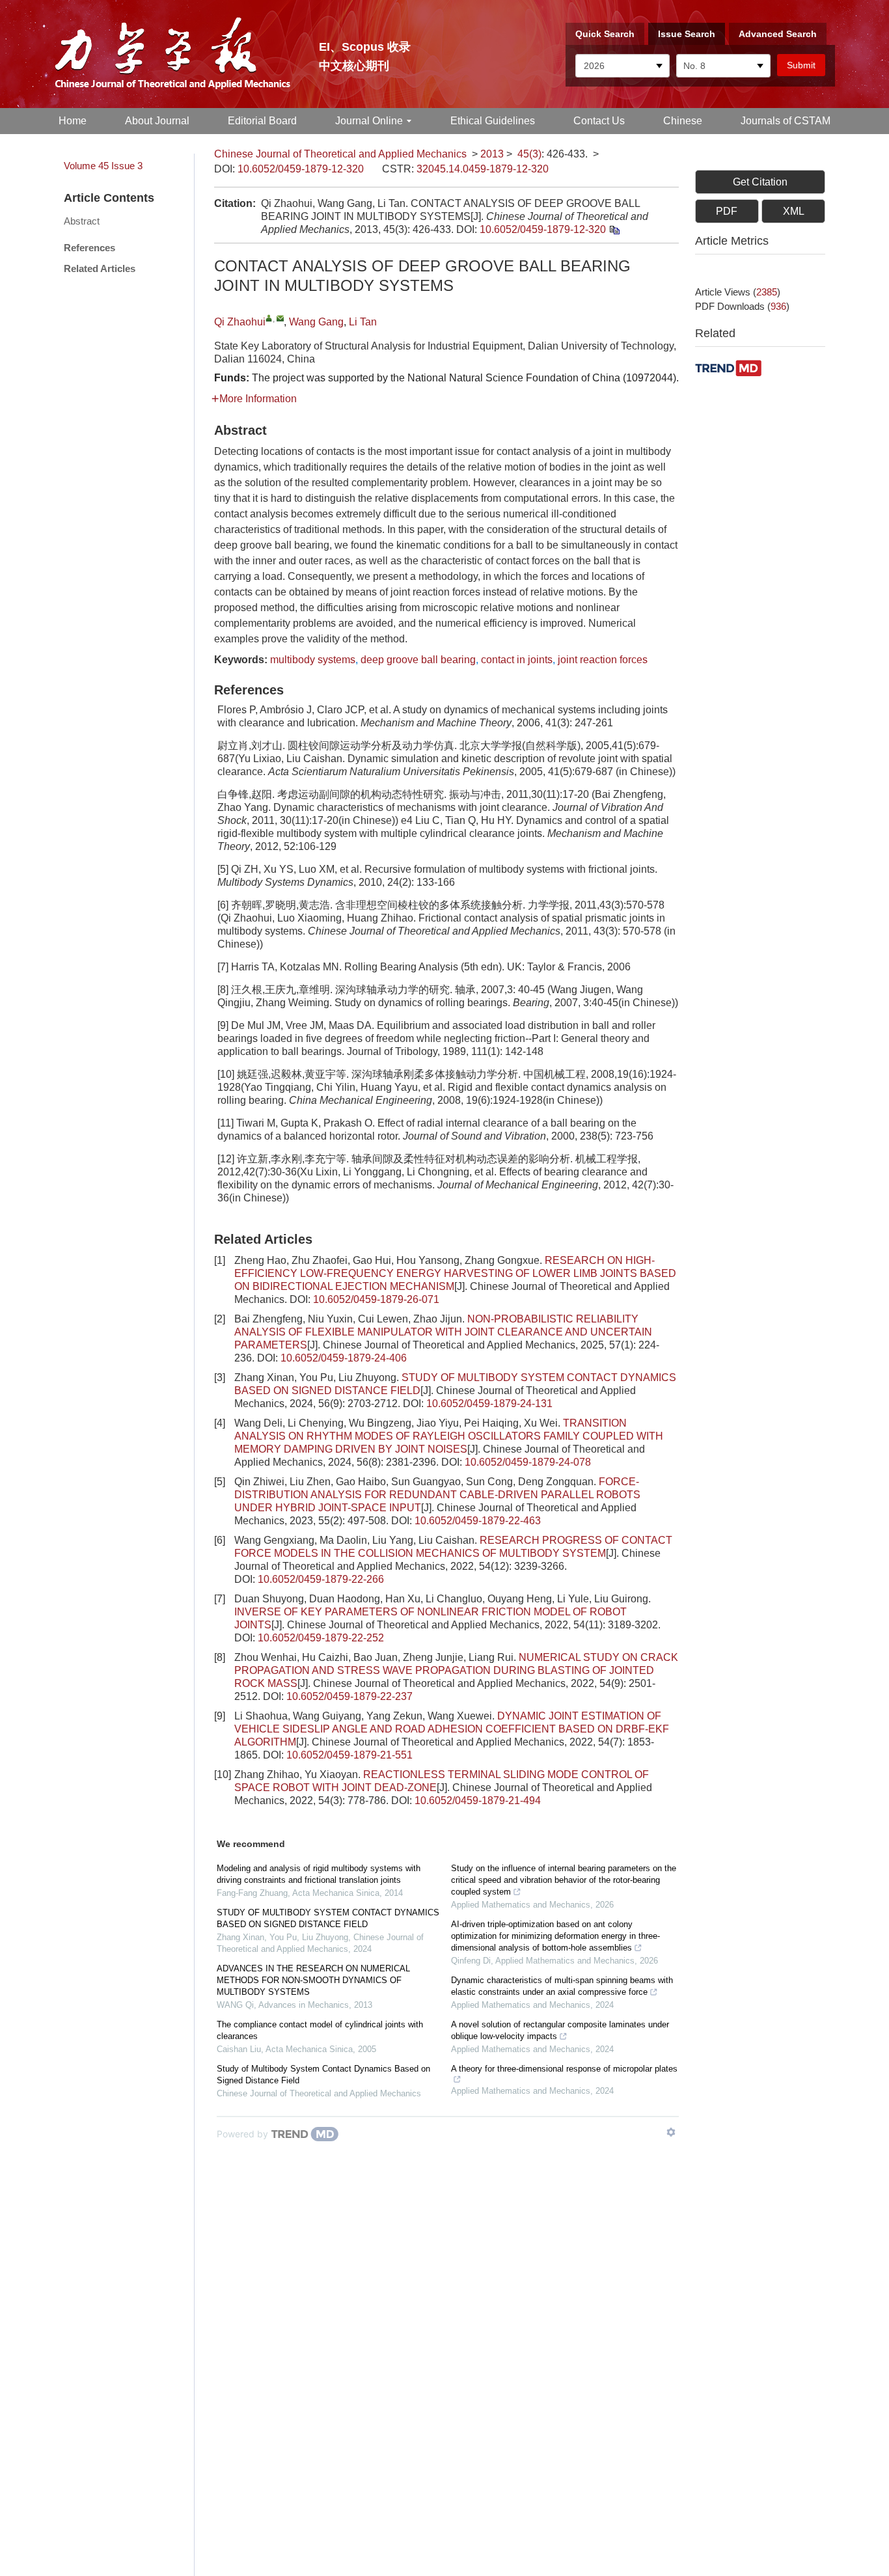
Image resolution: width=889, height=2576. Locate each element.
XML (794, 211)
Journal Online (369, 121)
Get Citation (760, 182)
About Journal (157, 121)
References (89, 248)
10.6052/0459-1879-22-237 (349, 1696)
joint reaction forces (603, 660)
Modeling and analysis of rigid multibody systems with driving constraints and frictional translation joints (319, 1874)
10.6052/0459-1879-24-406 (344, 1358)
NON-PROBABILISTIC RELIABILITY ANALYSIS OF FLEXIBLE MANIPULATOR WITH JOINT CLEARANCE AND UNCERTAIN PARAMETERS (443, 1332)
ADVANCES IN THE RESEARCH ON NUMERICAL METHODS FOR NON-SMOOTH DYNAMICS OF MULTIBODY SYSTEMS (313, 1980)
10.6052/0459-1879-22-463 (478, 1521)
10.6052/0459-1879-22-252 (321, 1638)
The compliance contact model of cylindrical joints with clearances (320, 2030)
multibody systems (313, 660)
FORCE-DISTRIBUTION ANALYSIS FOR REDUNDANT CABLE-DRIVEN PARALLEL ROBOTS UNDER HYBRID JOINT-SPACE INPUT (437, 1495)
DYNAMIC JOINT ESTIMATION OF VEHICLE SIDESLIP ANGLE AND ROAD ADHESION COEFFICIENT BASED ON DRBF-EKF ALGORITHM (452, 1729)
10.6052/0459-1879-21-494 (478, 1801)
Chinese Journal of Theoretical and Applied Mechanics (340, 154)
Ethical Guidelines (493, 121)
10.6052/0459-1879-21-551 (349, 1755)
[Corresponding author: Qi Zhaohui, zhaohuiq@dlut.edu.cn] (269, 318)
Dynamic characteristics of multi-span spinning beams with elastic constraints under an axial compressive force (562, 1986)
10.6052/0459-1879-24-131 (489, 1404)
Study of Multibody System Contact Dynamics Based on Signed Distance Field (323, 2075)
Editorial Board (262, 121)
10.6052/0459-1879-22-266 (321, 1579)
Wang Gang (316, 322)
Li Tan (363, 322)
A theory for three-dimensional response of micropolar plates (564, 2069)
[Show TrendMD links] (671, 2132)
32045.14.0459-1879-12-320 (483, 169)
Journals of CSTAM (786, 121)
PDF (727, 211)
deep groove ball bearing (418, 660)
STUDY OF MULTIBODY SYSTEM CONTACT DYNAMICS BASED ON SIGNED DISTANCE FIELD (328, 1918)
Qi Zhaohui (240, 322)
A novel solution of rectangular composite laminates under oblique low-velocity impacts (560, 2030)
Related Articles (100, 268)
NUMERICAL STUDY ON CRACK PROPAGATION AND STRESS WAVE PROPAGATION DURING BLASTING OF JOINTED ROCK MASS (456, 1670)
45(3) (529, 154)
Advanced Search (778, 34)
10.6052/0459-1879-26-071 (376, 1299)
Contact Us (599, 121)
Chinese (683, 121)
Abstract (82, 221)
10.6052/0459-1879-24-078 (528, 1462)
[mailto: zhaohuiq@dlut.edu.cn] (280, 318)
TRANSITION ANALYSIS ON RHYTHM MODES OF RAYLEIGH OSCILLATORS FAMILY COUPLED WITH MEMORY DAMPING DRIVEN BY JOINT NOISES (449, 1436)
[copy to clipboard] (614, 229)
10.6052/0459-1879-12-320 (301, 169)
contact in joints (517, 660)
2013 (492, 154)
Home (73, 121)
